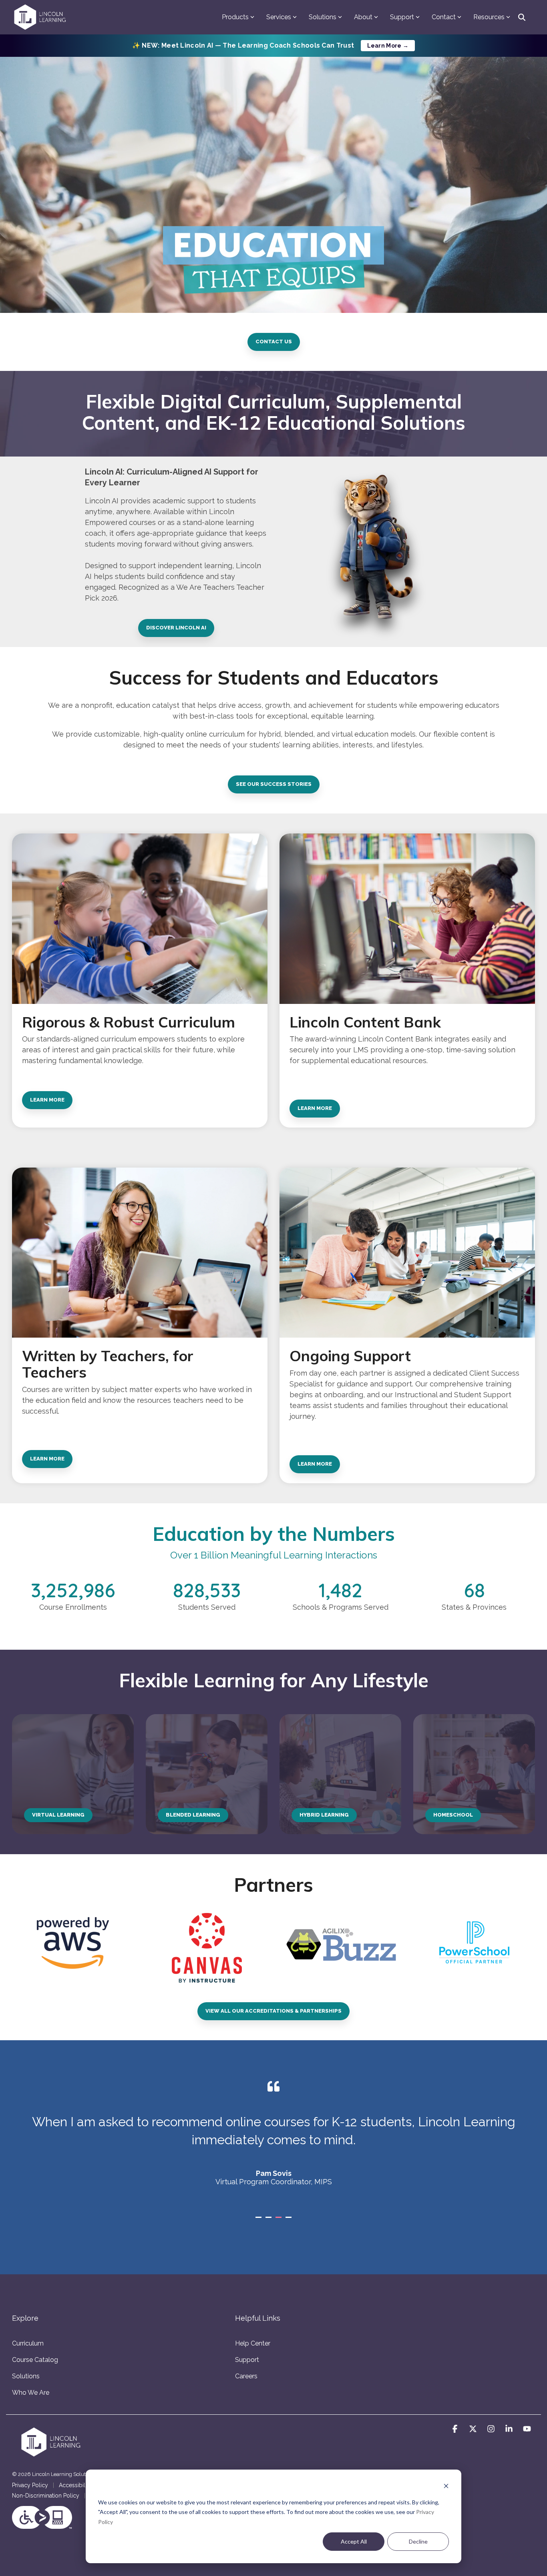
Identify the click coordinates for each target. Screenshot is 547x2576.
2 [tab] (269, 2221)
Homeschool (453, 1815)
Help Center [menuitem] (253, 2343)
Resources (489, 17)
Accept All (354, 2541)
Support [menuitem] (247, 2360)
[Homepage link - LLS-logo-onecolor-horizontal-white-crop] (52, 2455)
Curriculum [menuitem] (28, 2343)
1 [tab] (259, 2221)
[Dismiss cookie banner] (446, 2487)
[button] (456, 2429)
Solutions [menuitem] (26, 2376)
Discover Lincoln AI (176, 628)
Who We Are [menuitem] (31, 2393)
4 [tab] (290, 2221)
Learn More (47, 1100)
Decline (418, 2541)
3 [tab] (280, 2221)
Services (279, 17)
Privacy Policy (30, 2485)
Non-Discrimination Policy (46, 2496)
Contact (444, 17)
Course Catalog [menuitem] (35, 2360)
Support (402, 17)
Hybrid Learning (324, 1815)
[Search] (522, 17)
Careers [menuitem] (246, 2376)
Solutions (323, 17)
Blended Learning (193, 1815)
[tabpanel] (273, 2142)
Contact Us (274, 342)
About (363, 17)
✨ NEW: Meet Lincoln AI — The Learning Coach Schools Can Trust (270, 45)
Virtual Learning (58, 1815)
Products (235, 17)
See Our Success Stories (274, 784)
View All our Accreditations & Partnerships (273, 2011)
